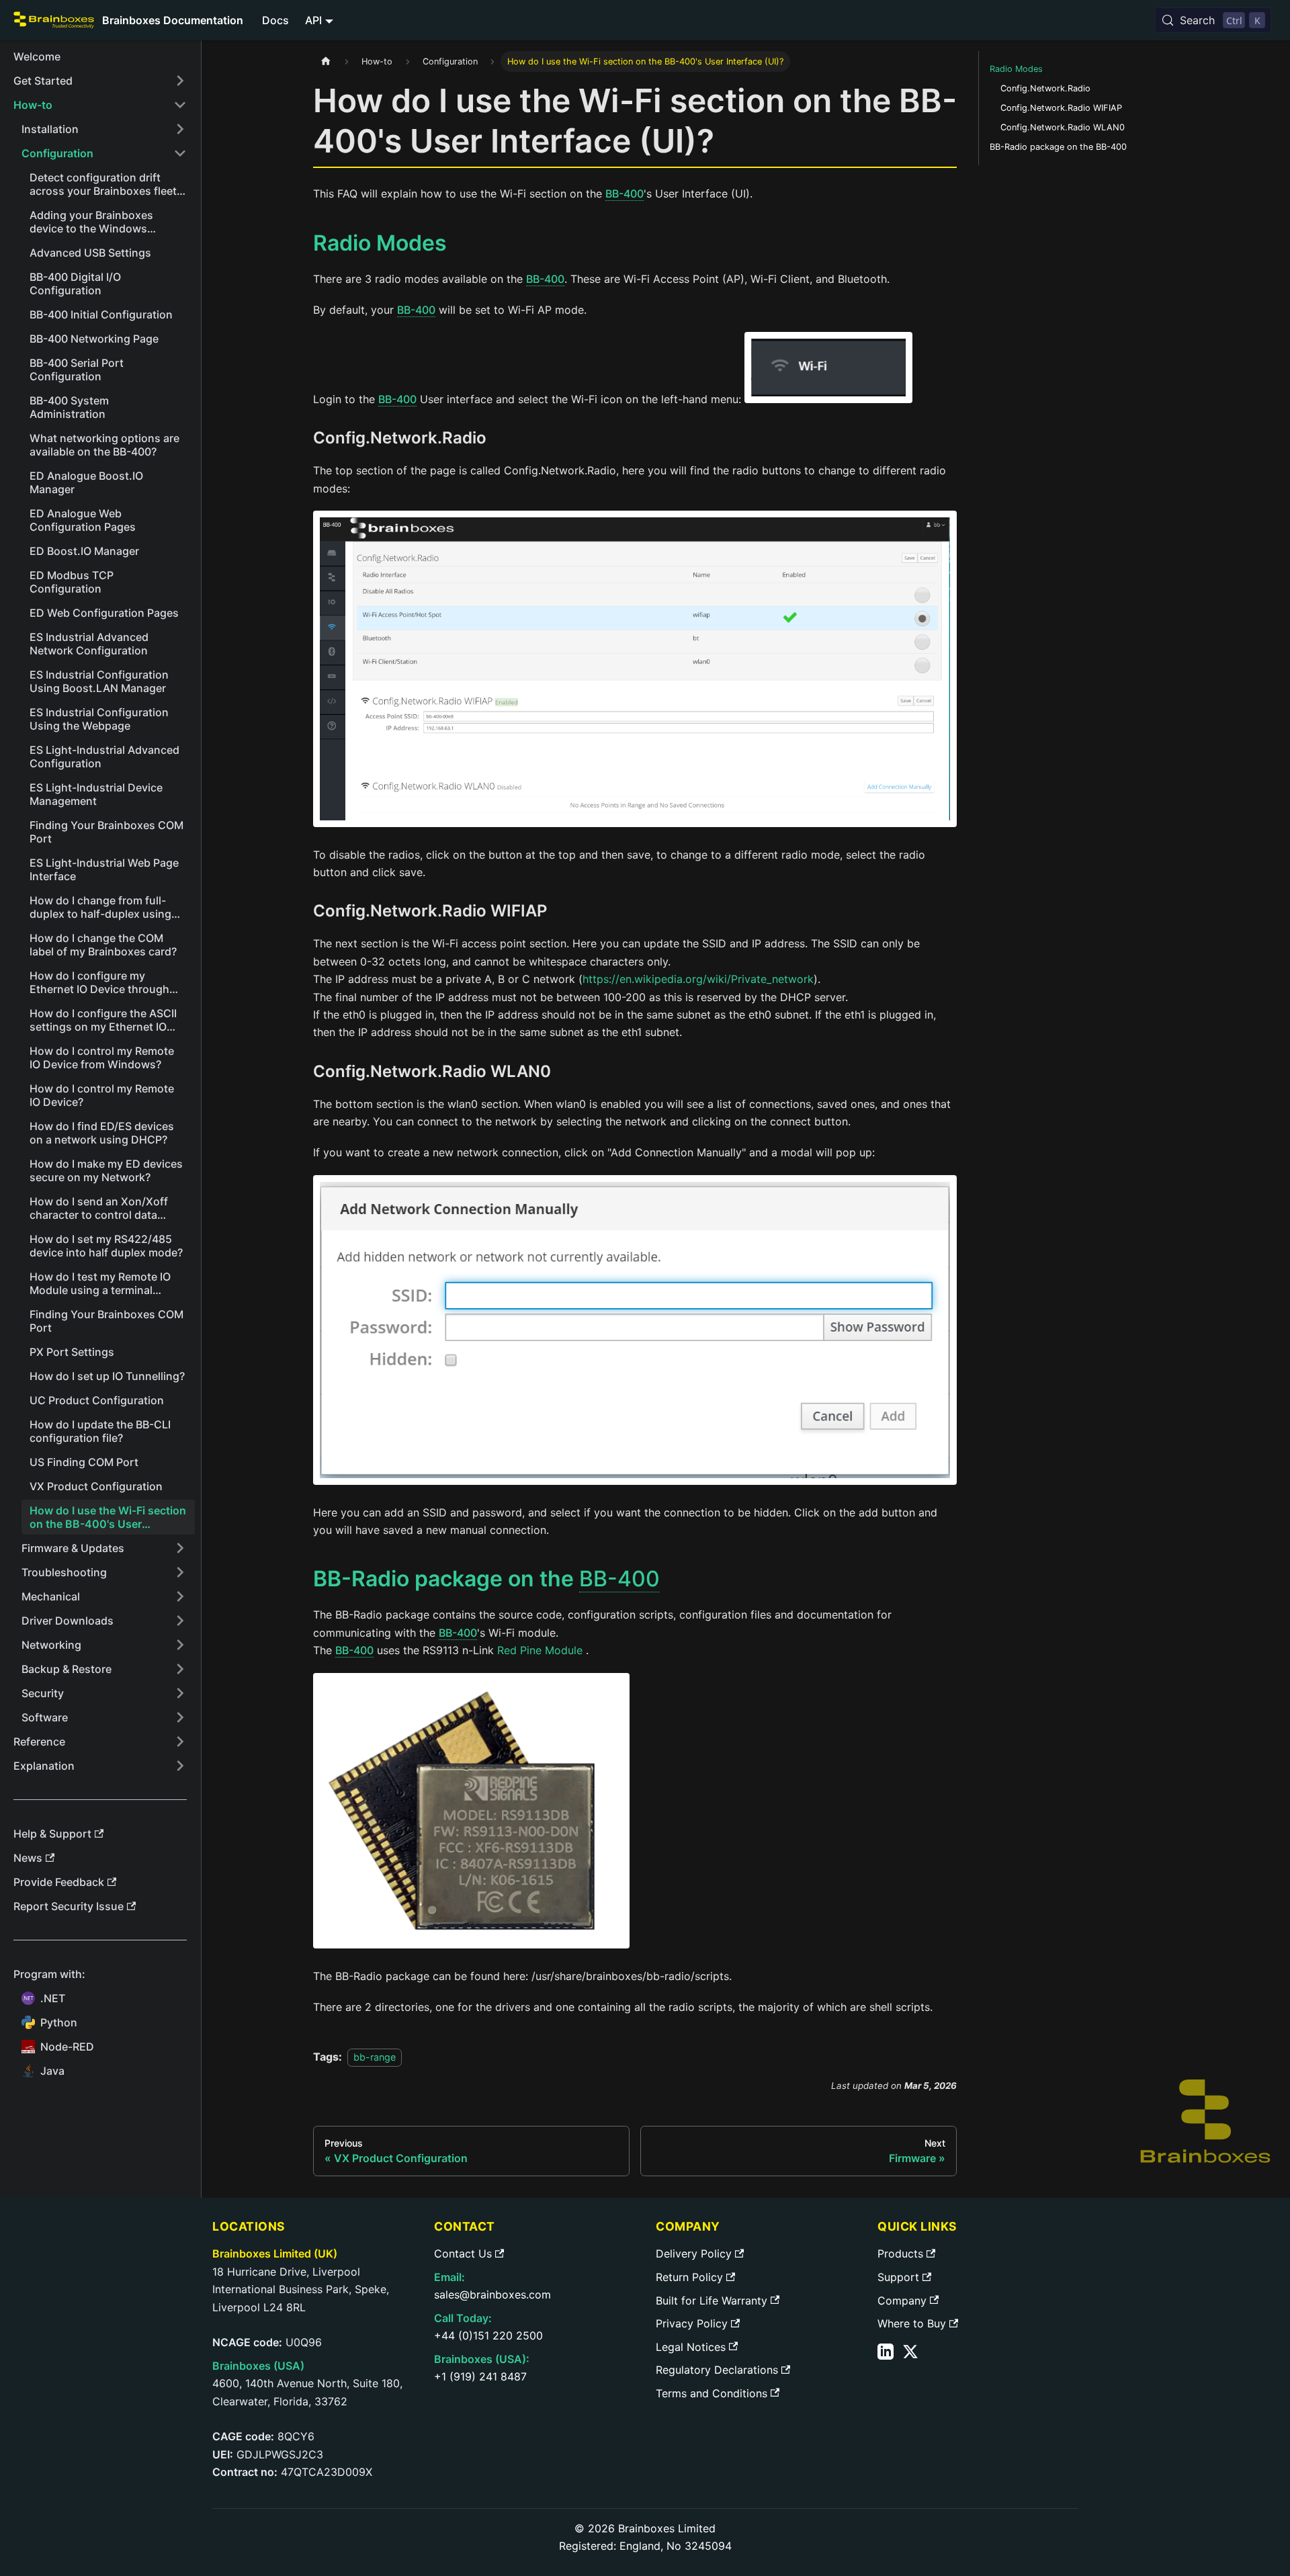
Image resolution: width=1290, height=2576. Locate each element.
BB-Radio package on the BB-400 (1058, 147)
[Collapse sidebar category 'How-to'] (180, 105)
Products (900, 2253)
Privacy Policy (692, 2323)
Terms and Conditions (712, 2393)
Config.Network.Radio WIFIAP (1061, 108)
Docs (275, 20)
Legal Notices (691, 2347)
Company (902, 2301)
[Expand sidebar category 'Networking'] (180, 1645)
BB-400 (625, 194)
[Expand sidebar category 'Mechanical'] (180, 1596)
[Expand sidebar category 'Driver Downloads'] (180, 1621)
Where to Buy (912, 2323)
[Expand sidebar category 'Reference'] (180, 1742)
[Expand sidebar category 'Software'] (180, 1717)
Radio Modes (1016, 69)
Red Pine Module (540, 1650)
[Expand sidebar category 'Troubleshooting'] (180, 1572)
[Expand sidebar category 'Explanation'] (180, 1766)
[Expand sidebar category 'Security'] (180, 1693)
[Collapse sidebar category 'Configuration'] (180, 153)
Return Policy (689, 2277)
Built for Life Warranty (712, 2301)
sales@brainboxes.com (492, 2294)
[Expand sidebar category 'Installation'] (180, 129)
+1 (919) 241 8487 (480, 2376)
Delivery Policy (694, 2253)
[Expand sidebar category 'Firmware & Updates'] (180, 1548)
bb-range (375, 2057)
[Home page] (326, 61)
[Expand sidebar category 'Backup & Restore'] (180, 1669)
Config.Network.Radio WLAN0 (1063, 127)
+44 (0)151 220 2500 (488, 2335)
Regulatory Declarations (717, 2370)
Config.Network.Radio (1045, 88)
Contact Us (463, 2253)
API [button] (313, 20)
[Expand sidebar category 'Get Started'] (180, 81)
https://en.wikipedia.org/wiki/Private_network (698, 979)
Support (898, 2277)
